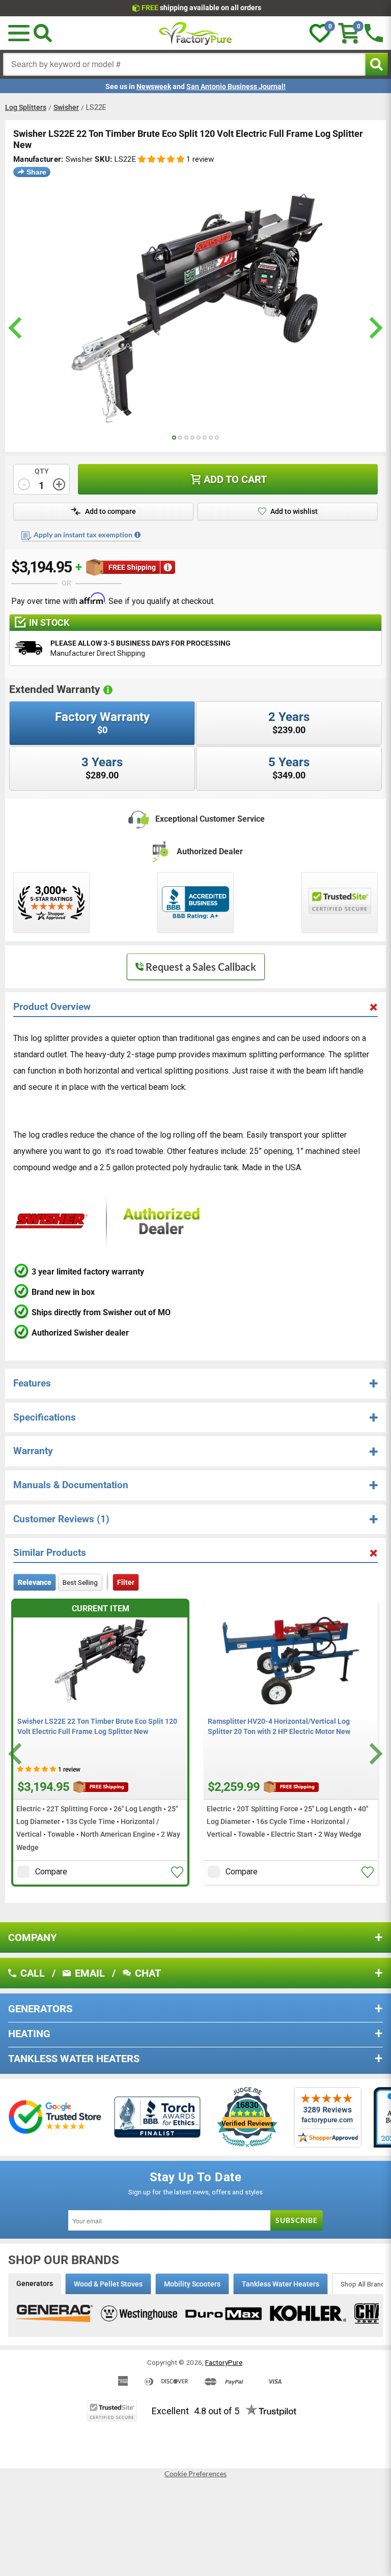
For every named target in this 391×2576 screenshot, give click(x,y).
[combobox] (184, 64)
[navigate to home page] (195, 33)
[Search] (43, 33)
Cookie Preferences (195, 2474)
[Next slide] (374, 1754)
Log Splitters (26, 107)
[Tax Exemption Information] (137, 535)
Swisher (66, 107)
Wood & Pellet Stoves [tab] (108, 2284)
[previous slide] (17, 328)
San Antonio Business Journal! (236, 86)
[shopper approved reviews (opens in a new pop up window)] (51, 903)
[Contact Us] (374, 33)
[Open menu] (19, 33)
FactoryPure (224, 2362)
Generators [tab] (35, 2283)
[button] (161, 160)
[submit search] (376, 64)
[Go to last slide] (17, 1754)
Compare (51, 1872)
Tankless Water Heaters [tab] (281, 2284)
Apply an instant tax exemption (83, 534)
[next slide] (374, 328)
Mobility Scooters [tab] (192, 2284)
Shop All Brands (365, 2284)
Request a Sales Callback (201, 967)
